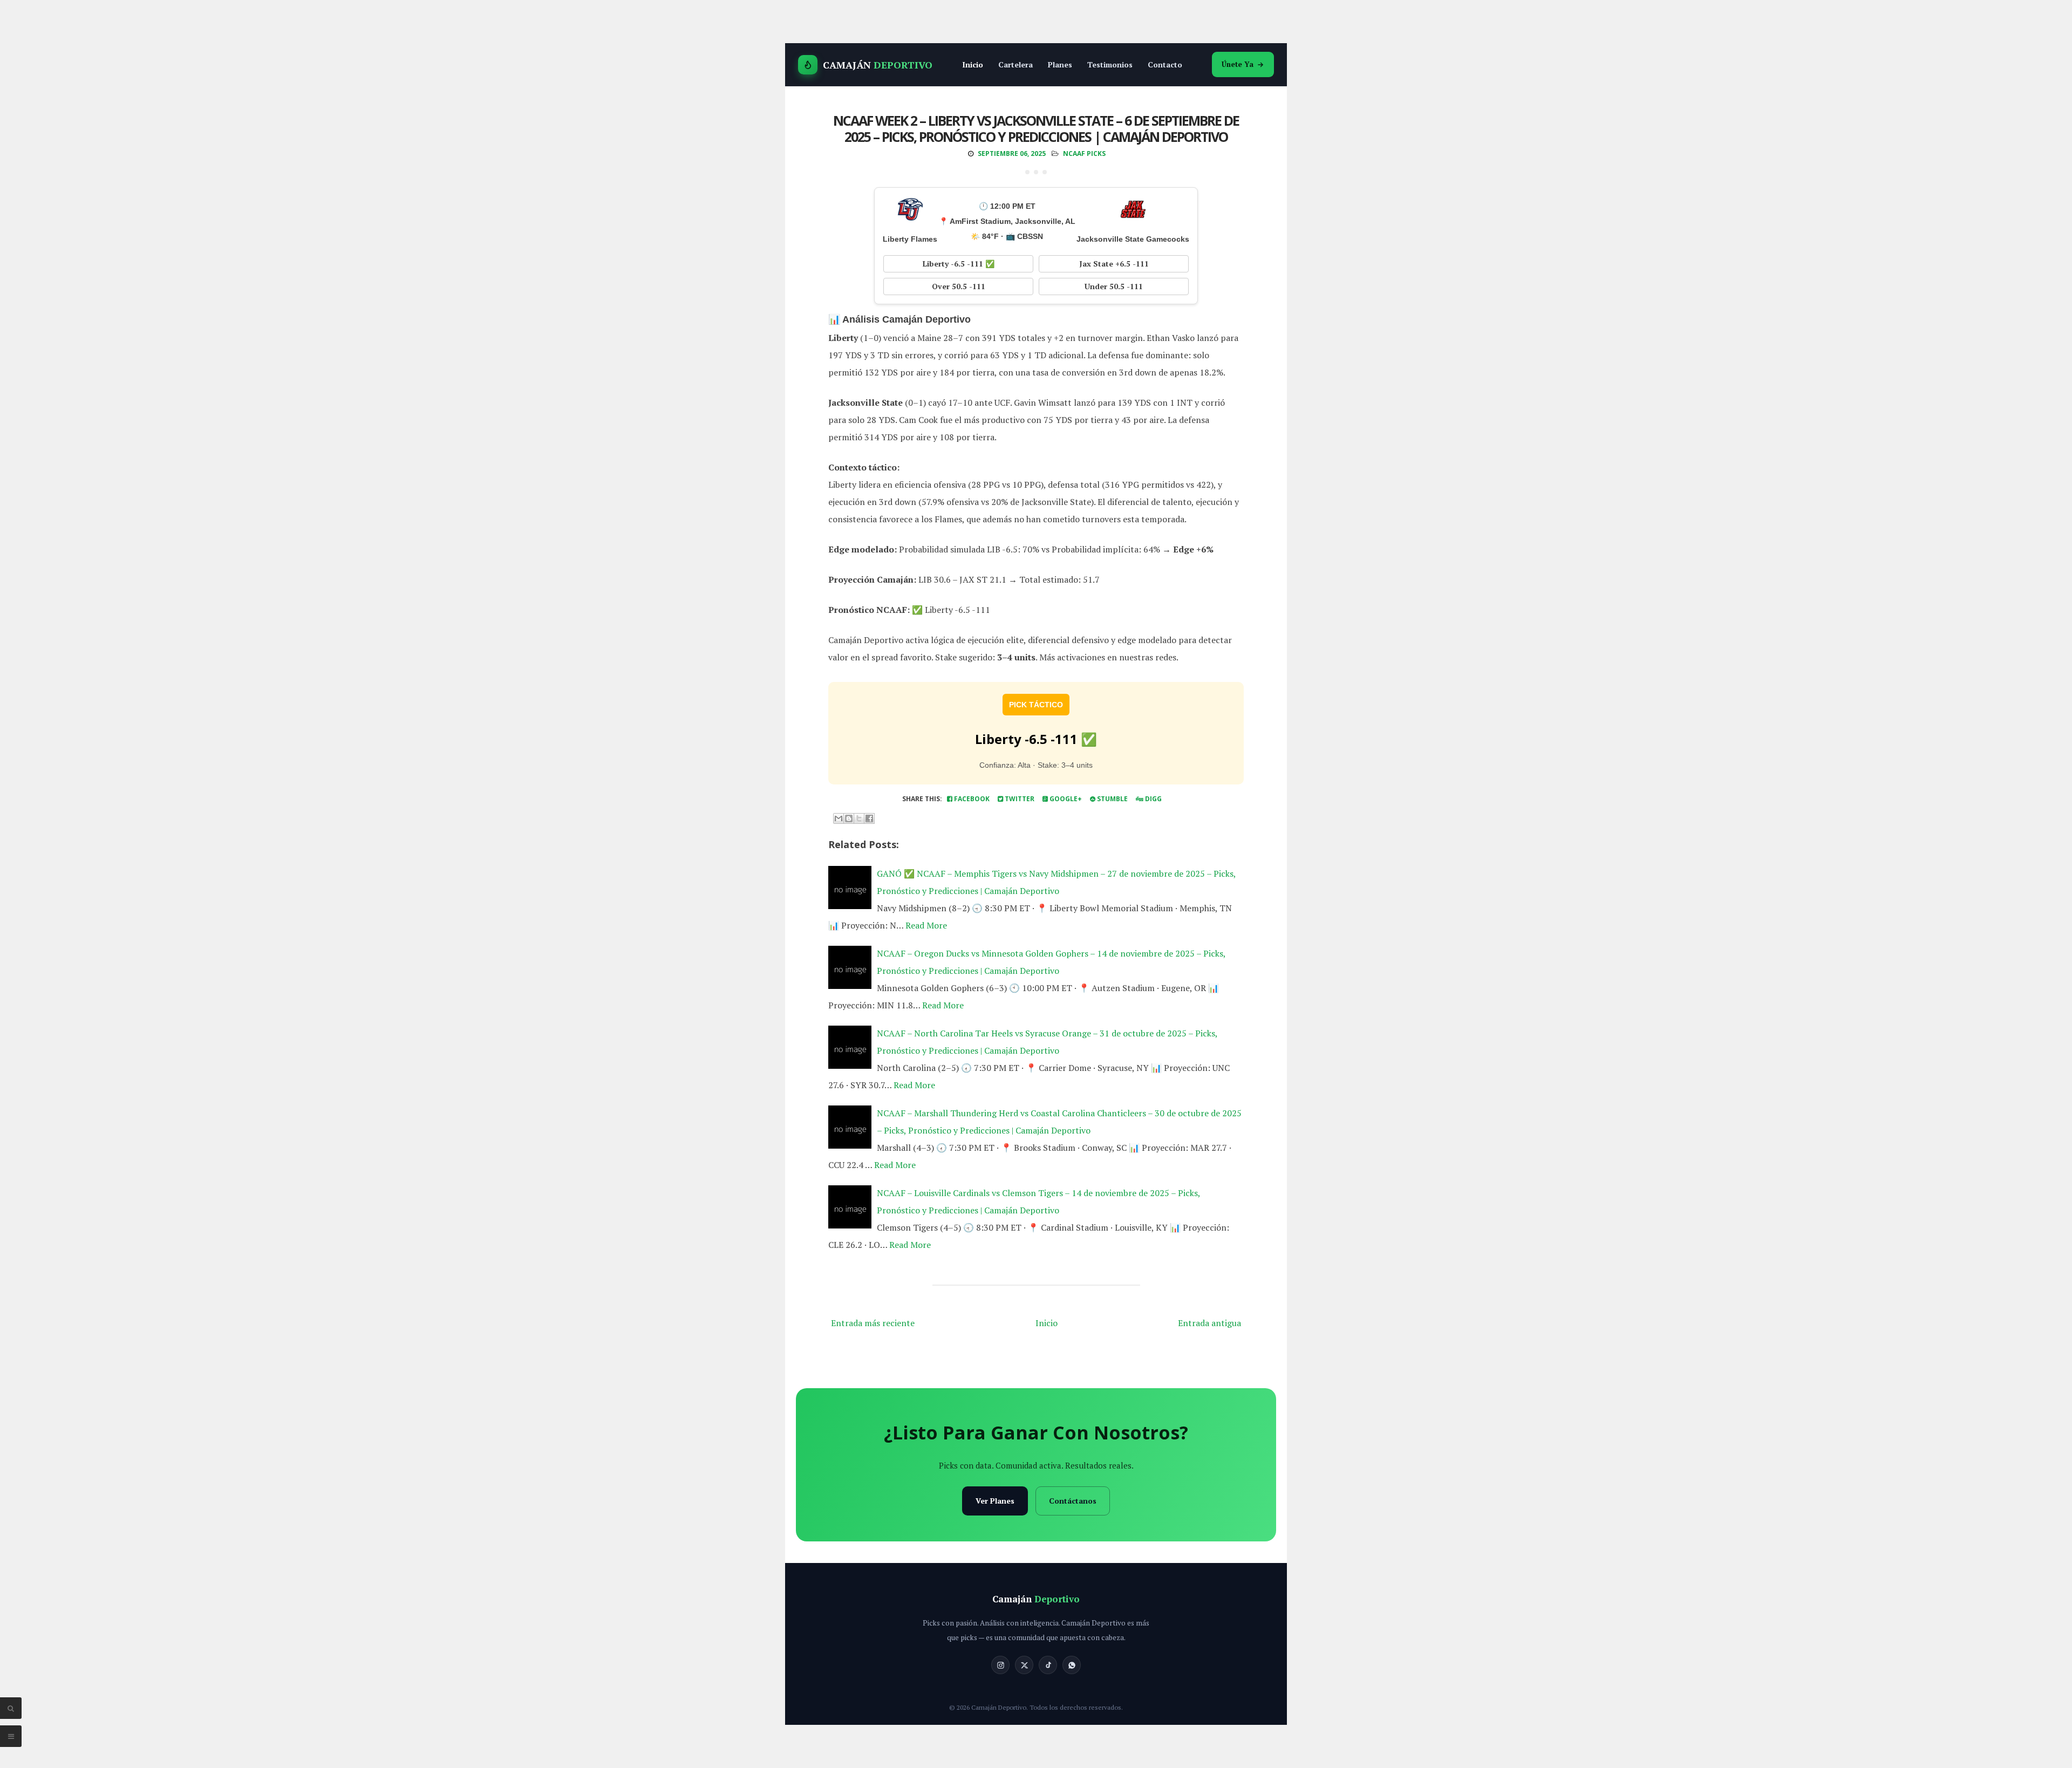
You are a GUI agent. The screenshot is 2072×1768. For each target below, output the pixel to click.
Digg (1153, 799)
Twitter (1019, 799)
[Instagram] (1000, 1665)
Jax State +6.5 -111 (1114, 264)
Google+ (1065, 799)
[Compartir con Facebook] (869, 818)
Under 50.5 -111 (1114, 286)
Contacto (1165, 64)
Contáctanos (1073, 1501)
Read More (926, 925)
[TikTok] (1048, 1665)
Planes (1060, 64)
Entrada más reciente (873, 1323)
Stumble (1112, 799)
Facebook (971, 799)
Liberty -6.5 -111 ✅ (959, 264)
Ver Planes (995, 1501)
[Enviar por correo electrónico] (839, 818)
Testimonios (1110, 64)
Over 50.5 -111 (959, 286)
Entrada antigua (1209, 1323)
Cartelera (1015, 64)
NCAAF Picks (1084, 153)
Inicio (973, 64)
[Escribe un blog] (849, 818)
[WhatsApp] (1072, 1665)
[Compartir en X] (859, 818)
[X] (1024, 1665)
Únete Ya (1238, 64)
